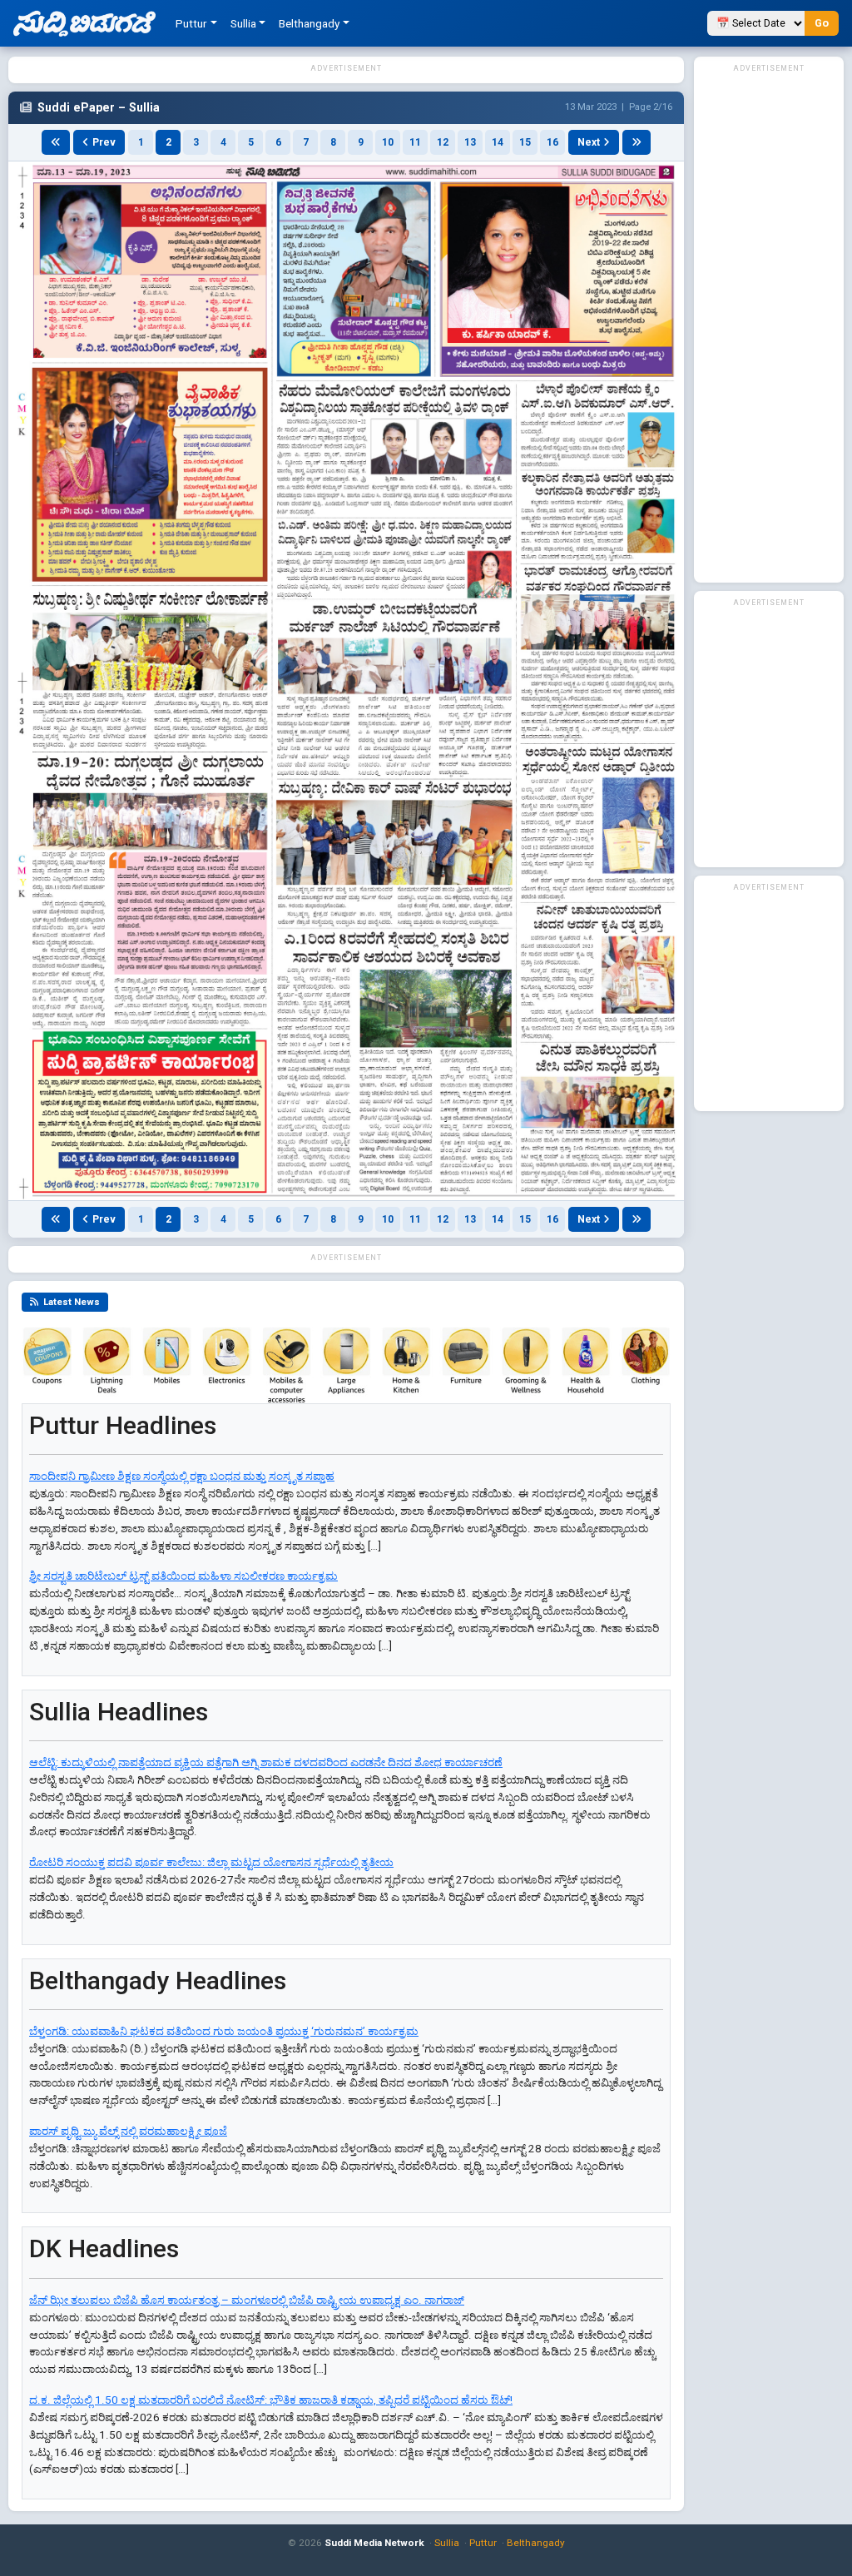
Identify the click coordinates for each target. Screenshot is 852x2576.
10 (388, 142)
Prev (104, 142)
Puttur (483, 2543)
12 (443, 142)
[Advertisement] (769, 326)
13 (470, 142)
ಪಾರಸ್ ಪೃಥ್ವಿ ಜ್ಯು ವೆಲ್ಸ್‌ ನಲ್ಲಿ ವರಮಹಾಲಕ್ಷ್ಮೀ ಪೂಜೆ (128, 2131)
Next (589, 142)
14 (498, 142)
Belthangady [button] (309, 23)
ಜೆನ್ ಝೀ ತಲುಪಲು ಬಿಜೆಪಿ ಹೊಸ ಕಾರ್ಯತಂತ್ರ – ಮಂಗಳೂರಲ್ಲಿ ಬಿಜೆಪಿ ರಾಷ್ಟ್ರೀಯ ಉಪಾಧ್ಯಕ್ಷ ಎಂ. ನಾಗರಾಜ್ (247, 2300)
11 (415, 142)
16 (552, 142)
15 (525, 142)
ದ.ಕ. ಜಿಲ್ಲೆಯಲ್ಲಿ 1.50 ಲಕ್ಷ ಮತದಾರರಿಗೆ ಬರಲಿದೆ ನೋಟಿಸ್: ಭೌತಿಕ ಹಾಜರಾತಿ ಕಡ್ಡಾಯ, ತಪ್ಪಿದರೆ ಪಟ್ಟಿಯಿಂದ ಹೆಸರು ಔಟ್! (271, 2400)
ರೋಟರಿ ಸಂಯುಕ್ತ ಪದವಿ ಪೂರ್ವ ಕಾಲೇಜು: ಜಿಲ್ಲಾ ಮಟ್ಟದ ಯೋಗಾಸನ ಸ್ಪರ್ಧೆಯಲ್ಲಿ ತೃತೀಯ (211, 1862)
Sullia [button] (243, 23)
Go (822, 23)
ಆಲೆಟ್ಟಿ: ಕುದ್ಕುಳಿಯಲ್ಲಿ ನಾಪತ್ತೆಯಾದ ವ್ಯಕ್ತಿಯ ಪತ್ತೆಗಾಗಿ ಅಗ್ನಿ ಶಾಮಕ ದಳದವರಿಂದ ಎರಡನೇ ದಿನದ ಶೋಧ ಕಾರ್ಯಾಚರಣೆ (266, 1762)
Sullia (447, 2543)
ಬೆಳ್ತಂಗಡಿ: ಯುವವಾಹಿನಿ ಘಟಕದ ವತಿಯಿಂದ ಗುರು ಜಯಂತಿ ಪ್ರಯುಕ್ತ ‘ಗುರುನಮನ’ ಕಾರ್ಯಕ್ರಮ (224, 2031)
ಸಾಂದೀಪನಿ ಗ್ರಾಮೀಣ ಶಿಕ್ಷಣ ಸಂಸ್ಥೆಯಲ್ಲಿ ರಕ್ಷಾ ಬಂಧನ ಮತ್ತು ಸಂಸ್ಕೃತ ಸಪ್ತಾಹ (182, 1476)
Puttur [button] (191, 23)
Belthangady (536, 2543)
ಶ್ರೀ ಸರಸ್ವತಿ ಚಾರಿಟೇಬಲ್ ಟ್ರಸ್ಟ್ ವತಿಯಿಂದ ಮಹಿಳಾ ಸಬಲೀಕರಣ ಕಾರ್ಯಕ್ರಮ (183, 1576)
